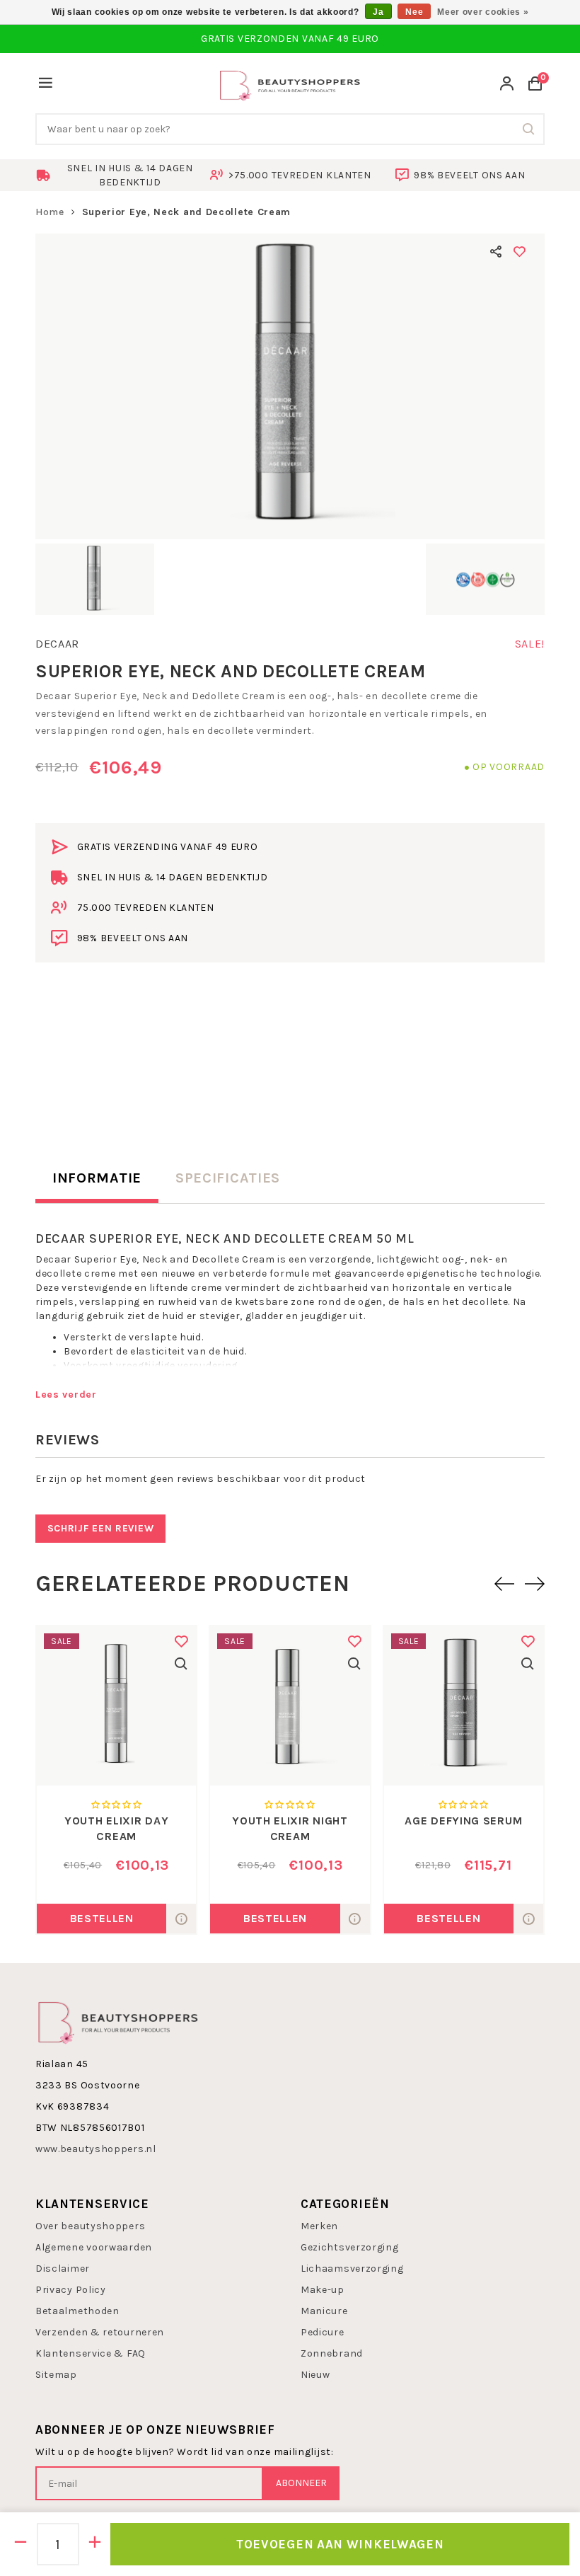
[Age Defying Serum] (464, 1706)
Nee (414, 12)
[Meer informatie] (181, 1919)
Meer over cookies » (483, 12)
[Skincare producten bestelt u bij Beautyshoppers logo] (118, 2022)
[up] (95, 2544)
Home (50, 212)
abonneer (301, 2483)
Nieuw (315, 2375)
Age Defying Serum (463, 1821)
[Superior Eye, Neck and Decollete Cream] (290, 386)
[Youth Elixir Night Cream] (290, 1706)
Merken (319, 2226)
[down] (21, 2544)
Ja (378, 12)
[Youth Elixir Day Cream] (116, 1706)
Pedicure (323, 2332)
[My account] (507, 85)
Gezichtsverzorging (350, 2247)
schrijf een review (101, 1528)
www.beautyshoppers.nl (96, 2149)
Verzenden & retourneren (100, 2332)
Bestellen (102, 1918)
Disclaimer (63, 2269)
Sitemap (56, 2375)
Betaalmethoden (77, 2311)
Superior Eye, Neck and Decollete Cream (187, 212)
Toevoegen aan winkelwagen (340, 2544)
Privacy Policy (71, 2290)
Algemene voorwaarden (94, 2247)
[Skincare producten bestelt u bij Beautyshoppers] (290, 84)
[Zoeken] (529, 129)
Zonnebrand (332, 2353)
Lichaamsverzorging (352, 2269)
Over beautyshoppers (90, 2226)
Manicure (324, 2311)
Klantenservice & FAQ (91, 2353)
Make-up (323, 2290)
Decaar (57, 644)
